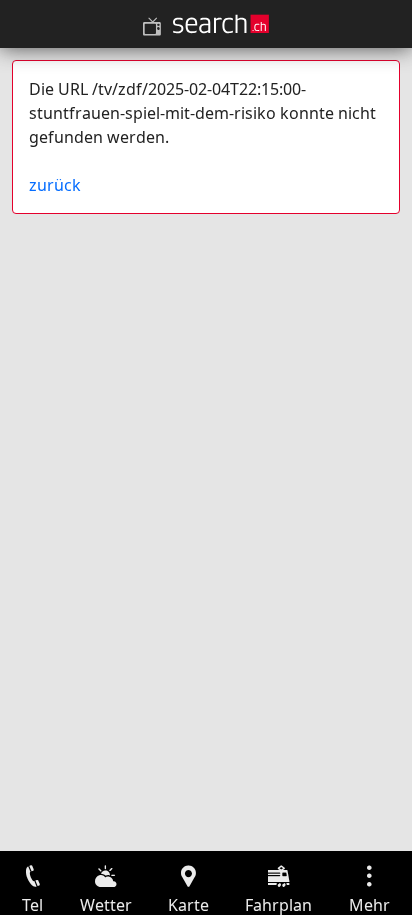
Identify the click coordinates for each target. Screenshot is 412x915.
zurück (55, 185)
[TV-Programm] (152, 27)
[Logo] (221, 24)
